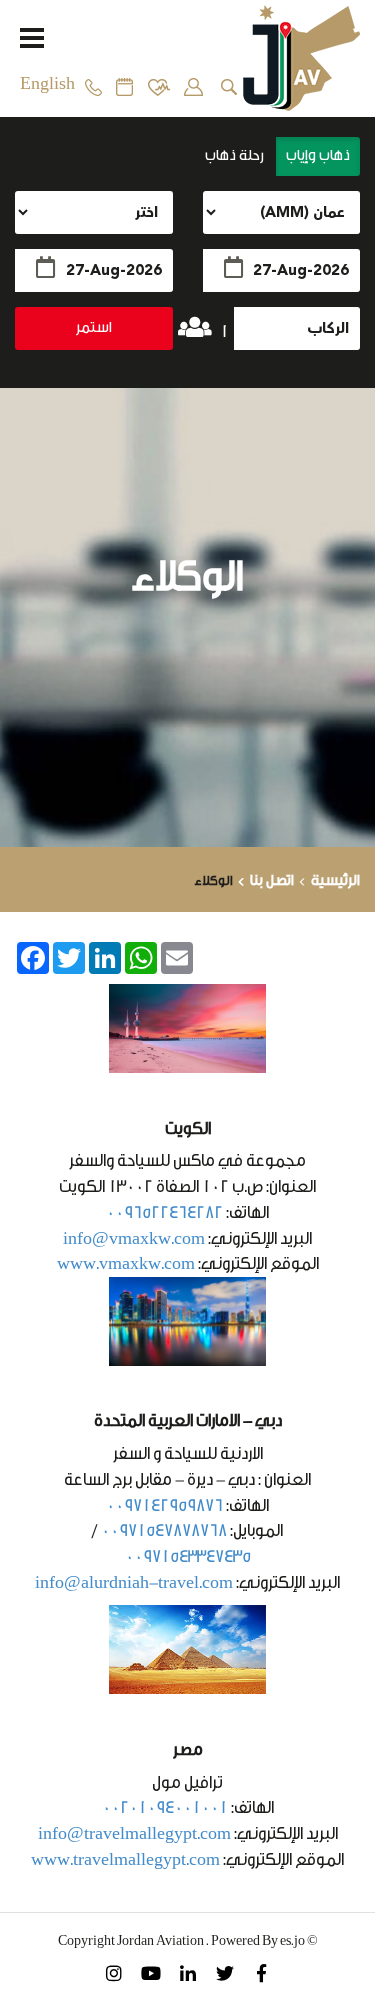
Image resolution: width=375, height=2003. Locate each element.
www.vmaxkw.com (126, 1263)
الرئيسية (335, 880)
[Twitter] (224, 1971)
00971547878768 (164, 1530)
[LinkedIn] (187, 1971)
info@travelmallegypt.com (134, 1833)
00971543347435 (188, 1556)
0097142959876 (164, 1505)
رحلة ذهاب (236, 155)
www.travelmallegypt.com (125, 1859)
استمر (94, 327)
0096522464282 (164, 1212)
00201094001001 (165, 1807)
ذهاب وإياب (318, 155)
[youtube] (150, 1971)
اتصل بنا (272, 880)
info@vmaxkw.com (134, 1238)
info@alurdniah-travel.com (134, 1582)
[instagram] (113, 1971)
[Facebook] (261, 1971)
